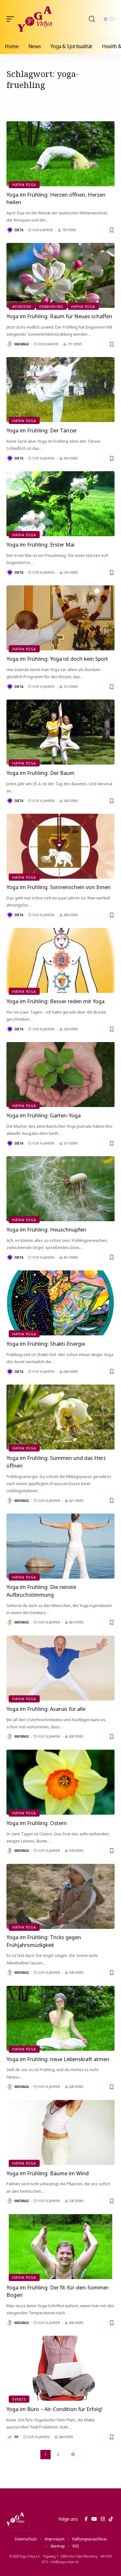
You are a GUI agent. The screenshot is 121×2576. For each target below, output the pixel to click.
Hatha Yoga (24, 185)
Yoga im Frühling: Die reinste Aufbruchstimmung (41, 1591)
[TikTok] (111, 2519)
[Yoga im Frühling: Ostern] (60, 1782)
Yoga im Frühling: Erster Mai (40, 544)
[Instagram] (103, 2519)
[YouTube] (94, 2519)
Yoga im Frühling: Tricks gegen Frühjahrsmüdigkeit (44, 1941)
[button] (12, 19)
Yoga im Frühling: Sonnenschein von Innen (59, 887)
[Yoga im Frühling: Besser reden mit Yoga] (60, 960)
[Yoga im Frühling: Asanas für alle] (60, 1668)
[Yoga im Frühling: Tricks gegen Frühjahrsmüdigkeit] (60, 1896)
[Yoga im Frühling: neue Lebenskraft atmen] (60, 2018)
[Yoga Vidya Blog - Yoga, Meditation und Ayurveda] (35, 19)
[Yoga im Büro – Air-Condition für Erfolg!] (60, 2368)
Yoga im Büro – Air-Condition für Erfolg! (54, 2409)
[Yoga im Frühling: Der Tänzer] (60, 390)
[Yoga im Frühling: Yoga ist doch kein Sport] (60, 618)
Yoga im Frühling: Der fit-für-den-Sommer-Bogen (58, 2291)
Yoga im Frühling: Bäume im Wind (48, 2173)
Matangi (22, 344)
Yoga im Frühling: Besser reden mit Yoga (55, 1001)
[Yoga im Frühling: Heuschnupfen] (60, 1189)
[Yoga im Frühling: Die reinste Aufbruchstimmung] (60, 1546)
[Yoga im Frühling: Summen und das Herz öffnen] (60, 1417)
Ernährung (51, 306)
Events (19, 2399)
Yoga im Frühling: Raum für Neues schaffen (59, 316)
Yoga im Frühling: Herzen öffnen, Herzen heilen (56, 198)
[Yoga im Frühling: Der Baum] (60, 732)
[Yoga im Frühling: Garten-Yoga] (60, 1075)
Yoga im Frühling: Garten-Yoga (44, 1115)
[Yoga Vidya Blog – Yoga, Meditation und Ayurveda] (15, 2519)
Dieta (19, 230)
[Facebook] (86, 2519)
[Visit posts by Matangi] (10, 344)
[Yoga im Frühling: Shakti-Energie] (60, 1303)
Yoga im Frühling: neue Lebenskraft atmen (58, 2059)
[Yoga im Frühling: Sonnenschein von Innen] (60, 846)
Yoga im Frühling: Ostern (37, 1823)
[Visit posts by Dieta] (10, 230)
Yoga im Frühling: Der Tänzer (42, 430)
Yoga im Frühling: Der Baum (40, 773)
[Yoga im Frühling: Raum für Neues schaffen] (60, 275)
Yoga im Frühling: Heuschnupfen (46, 1229)
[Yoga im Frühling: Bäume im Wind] (60, 2132)
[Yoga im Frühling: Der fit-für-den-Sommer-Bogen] (60, 2247)
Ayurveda (22, 306)
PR (16, 2437)
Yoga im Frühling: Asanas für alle (46, 1709)
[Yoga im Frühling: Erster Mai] (60, 504)
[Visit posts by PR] (10, 2437)
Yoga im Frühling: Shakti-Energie (46, 1344)
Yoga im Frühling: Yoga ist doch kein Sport (57, 659)
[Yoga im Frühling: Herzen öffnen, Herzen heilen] (60, 154)
